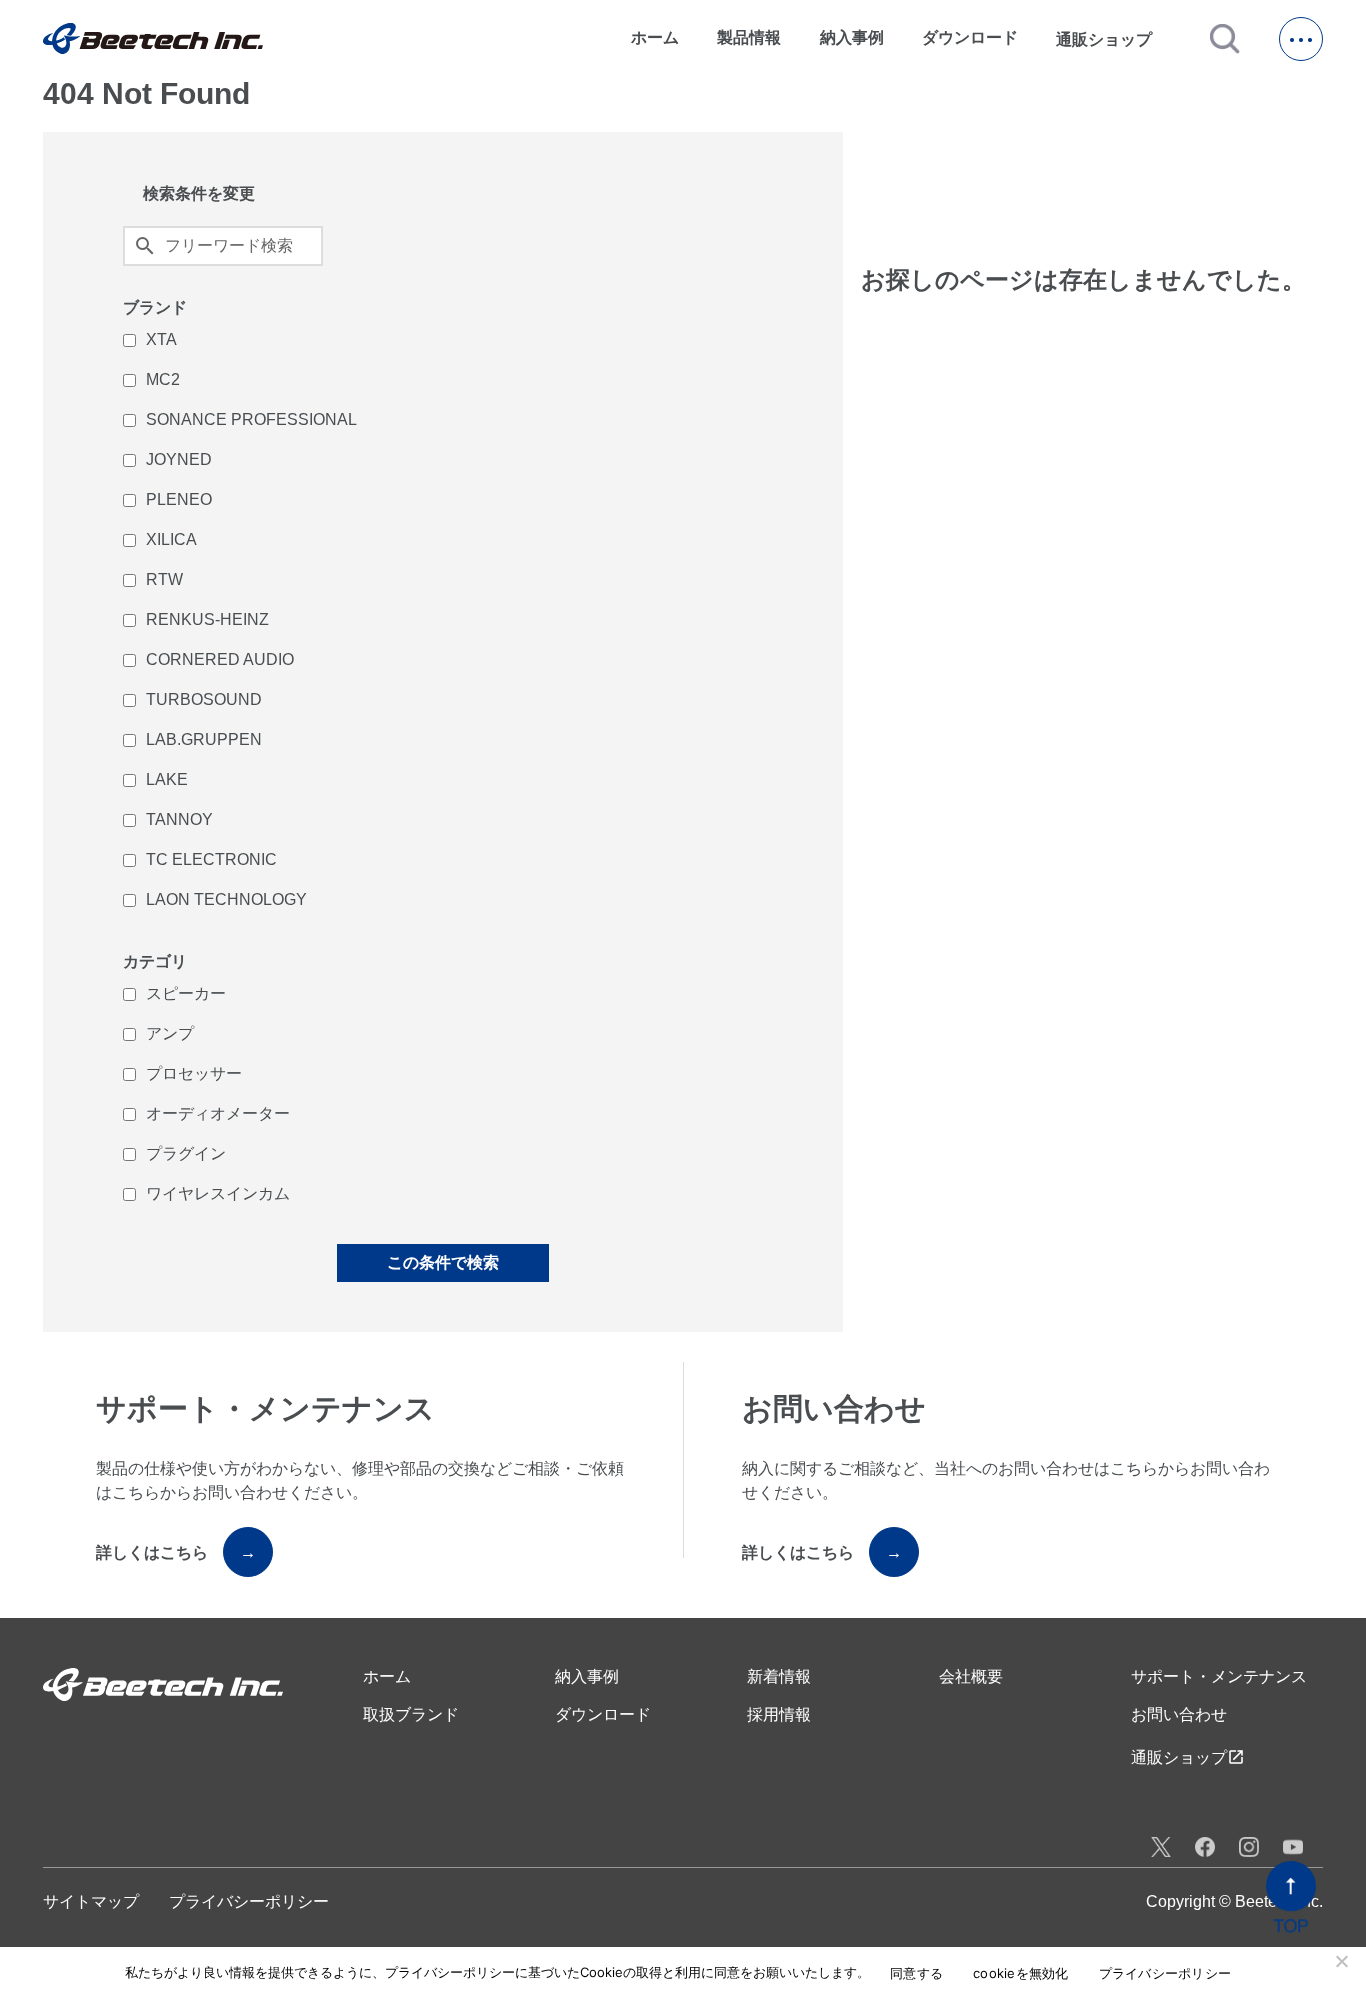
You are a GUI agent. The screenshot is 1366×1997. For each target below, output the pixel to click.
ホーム (655, 37)
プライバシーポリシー (249, 1901)
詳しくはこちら (176, 1552)
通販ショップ (1113, 39)
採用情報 (779, 1714)
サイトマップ (91, 1901)
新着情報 (779, 1676)
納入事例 (852, 37)
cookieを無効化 (1021, 1973)
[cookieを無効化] (1341, 1961)
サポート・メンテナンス (1219, 1676)
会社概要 (971, 1676)
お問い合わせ (1179, 1714)
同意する (916, 1973)
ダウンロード (970, 37)
